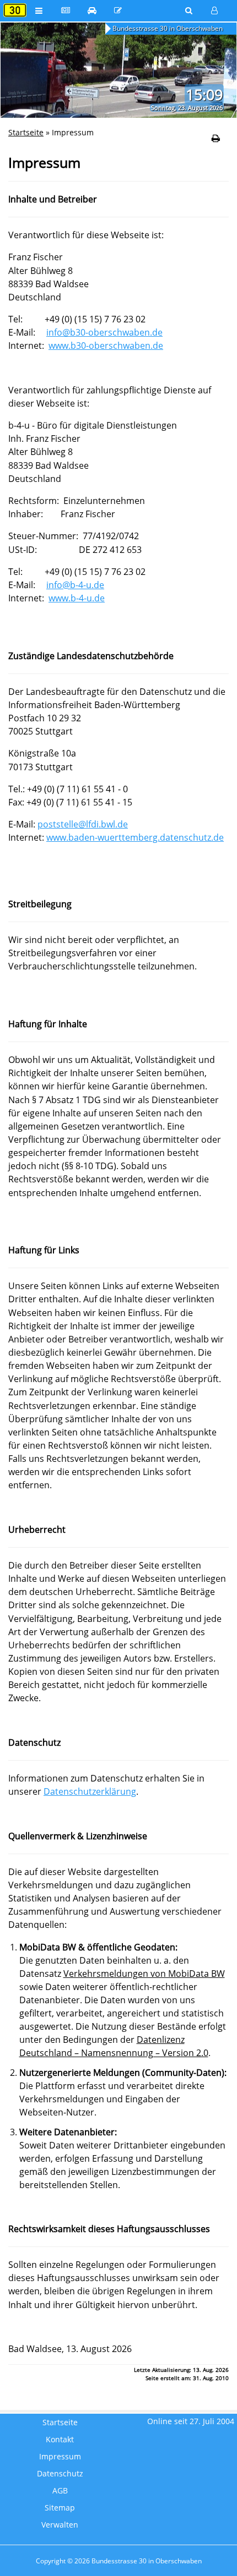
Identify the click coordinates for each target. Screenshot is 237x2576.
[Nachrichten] (66, 10)
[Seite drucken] (216, 138)
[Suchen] (189, 10)
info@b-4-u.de (75, 585)
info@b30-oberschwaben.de (104, 332)
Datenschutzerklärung (90, 1791)
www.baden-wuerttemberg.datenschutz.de (135, 837)
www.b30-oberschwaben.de (106, 346)
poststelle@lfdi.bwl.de (83, 824)
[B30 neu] (118, 10)
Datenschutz (60, 2474)
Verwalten (60, 2525)
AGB (60, 2491)
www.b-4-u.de (77, 598)
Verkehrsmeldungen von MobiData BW (144, 1974)
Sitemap (60, 2508)
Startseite (26, 132)
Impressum (60, 2457)
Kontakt (60, 2440)
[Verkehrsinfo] (92, 10)
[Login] (215, 10)
